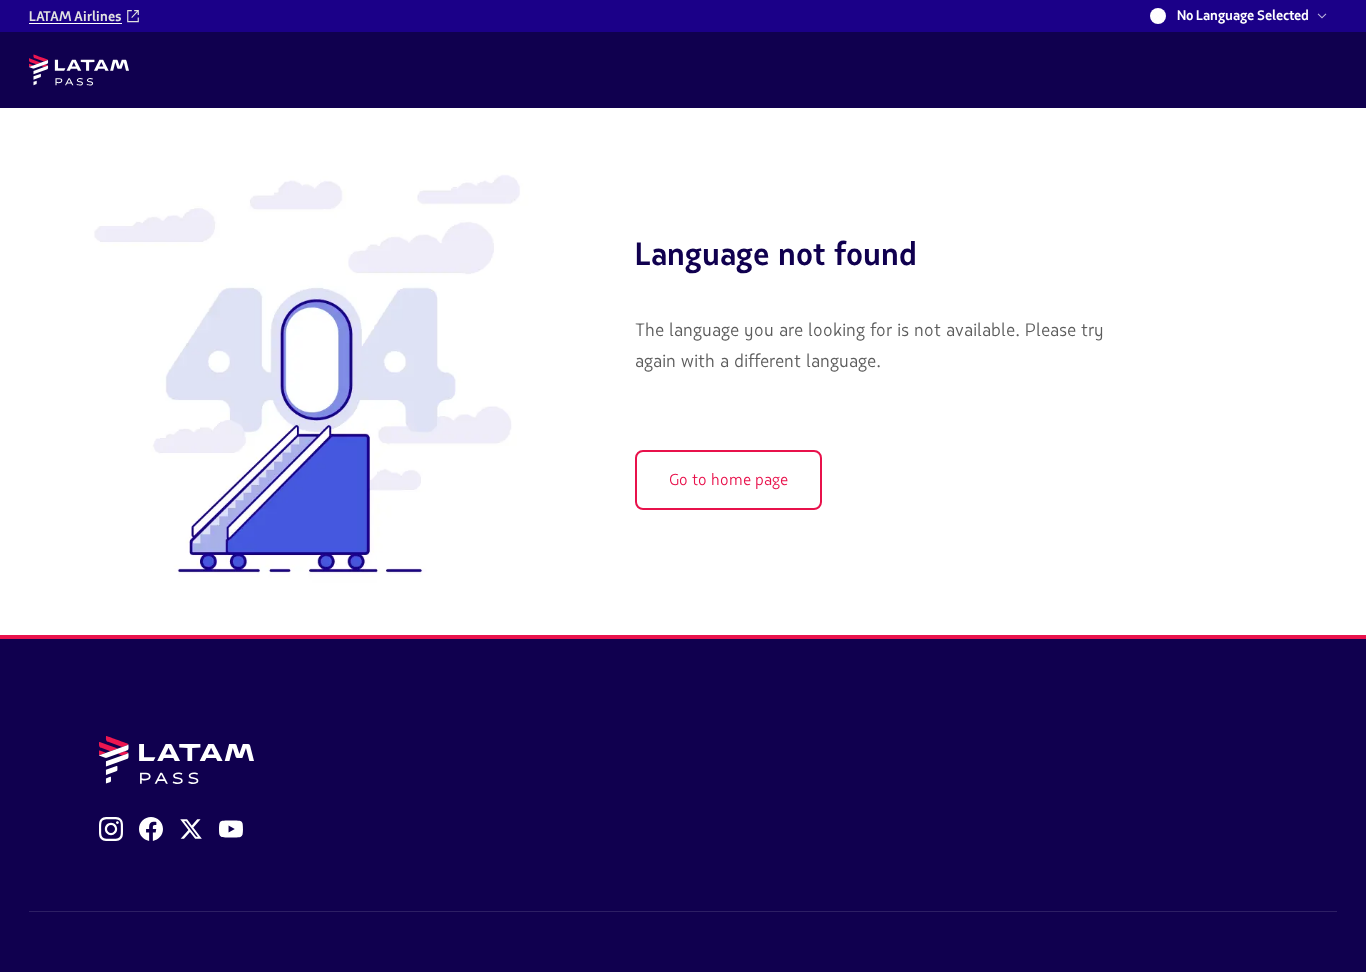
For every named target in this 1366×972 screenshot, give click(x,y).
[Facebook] (151, 829)
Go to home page (728, 480)
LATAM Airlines (75, 16)
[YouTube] (231, 829)
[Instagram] (111, 829)
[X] (191, 829)
